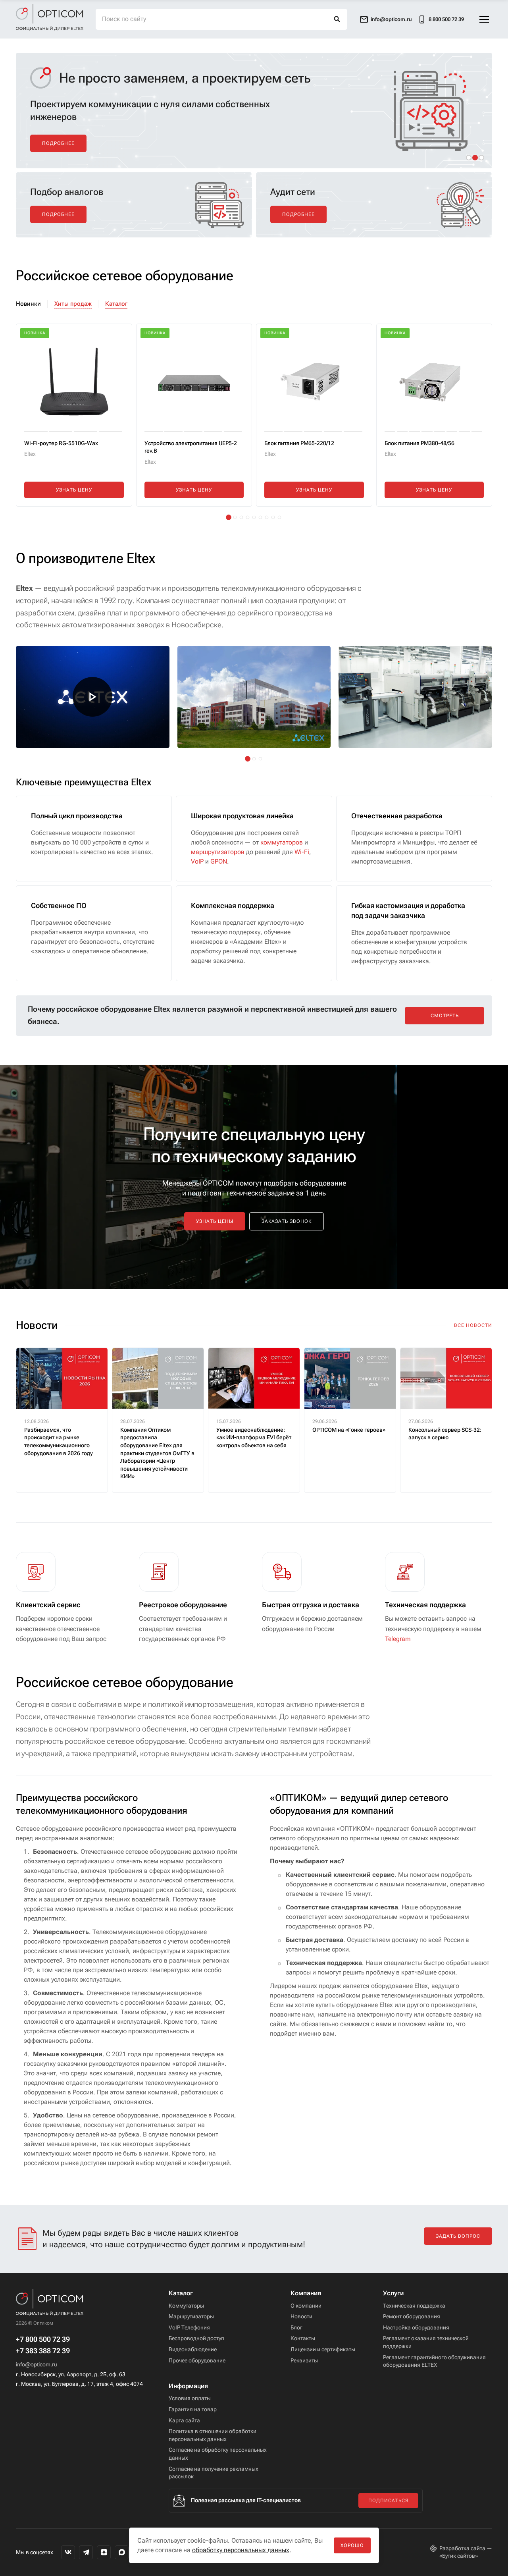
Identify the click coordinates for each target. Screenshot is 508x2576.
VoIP (197, 861)
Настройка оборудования (416, 2327)
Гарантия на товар (193, 2409)
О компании (306, 2306)
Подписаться (388, 2501)
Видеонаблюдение (193, 2349)
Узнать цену (74, 490)
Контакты (303, 2338)
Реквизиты (304, 2360)
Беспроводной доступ (196, 2338)
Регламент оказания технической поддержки (426, 2342)
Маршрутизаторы (191, 2316)
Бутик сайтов (459, 2556)
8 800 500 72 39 (446, 19)
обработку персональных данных (241, 2550)
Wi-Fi (302, 852)
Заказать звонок (287, 1221)
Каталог (116, 304)
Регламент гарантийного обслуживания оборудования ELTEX (434, 2361)
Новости (301, 2316)
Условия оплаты (190, 2398)
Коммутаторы (186, 2306)
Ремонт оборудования (412, 2316)
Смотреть (445, 1016)
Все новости (473, 1325)
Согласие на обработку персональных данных (218, 2454)
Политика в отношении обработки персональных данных (213, 2435)
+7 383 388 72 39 (43, 2351)
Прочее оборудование (197, 2360)
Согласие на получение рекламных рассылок (214, 2473)
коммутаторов (282, 842)
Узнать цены (215, 1221)
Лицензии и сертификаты (323, 2349)
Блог (296, 2327)
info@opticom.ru (37, 2364)
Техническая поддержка (414, 2306)
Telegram (398, 1639)
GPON (219, 861)
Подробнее (58, 143)
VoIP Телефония (189, 2327)
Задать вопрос (458, 2236)
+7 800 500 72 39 (43, 2339)
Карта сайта (184, 2420)
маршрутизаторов (218, 852)
